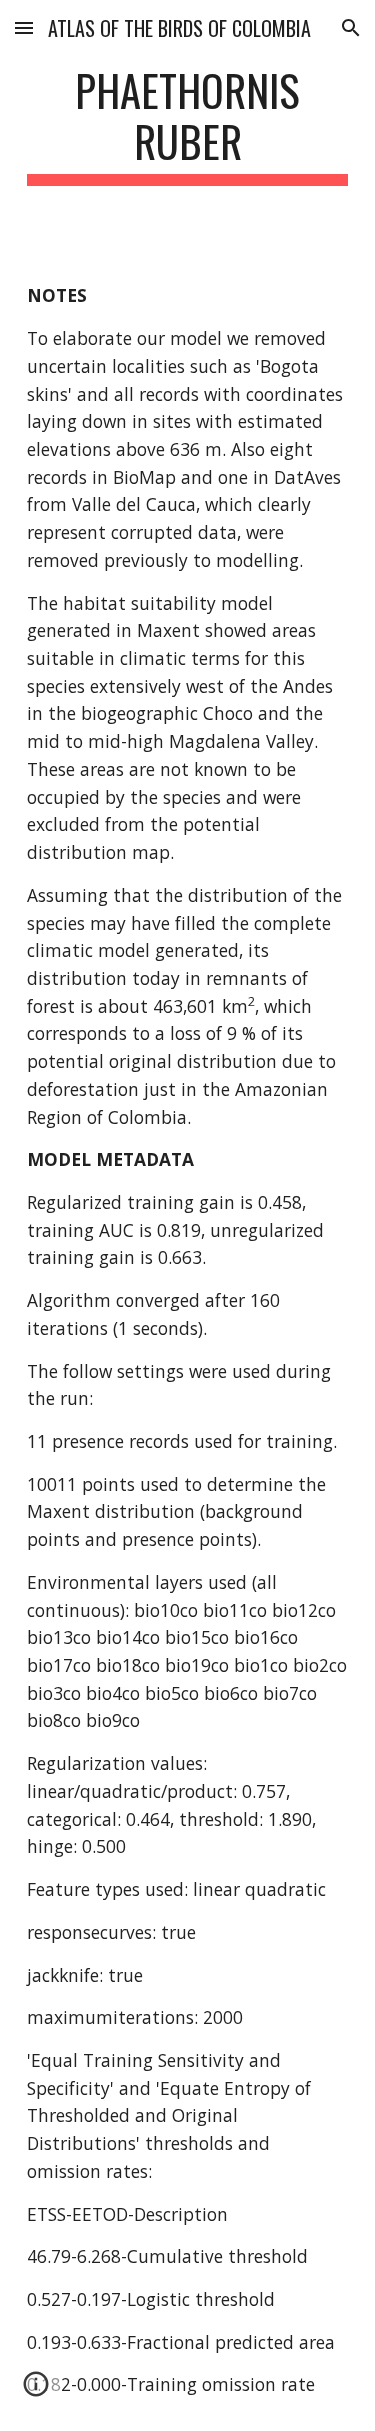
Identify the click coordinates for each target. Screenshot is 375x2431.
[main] (188, 125)
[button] (24, 27)
